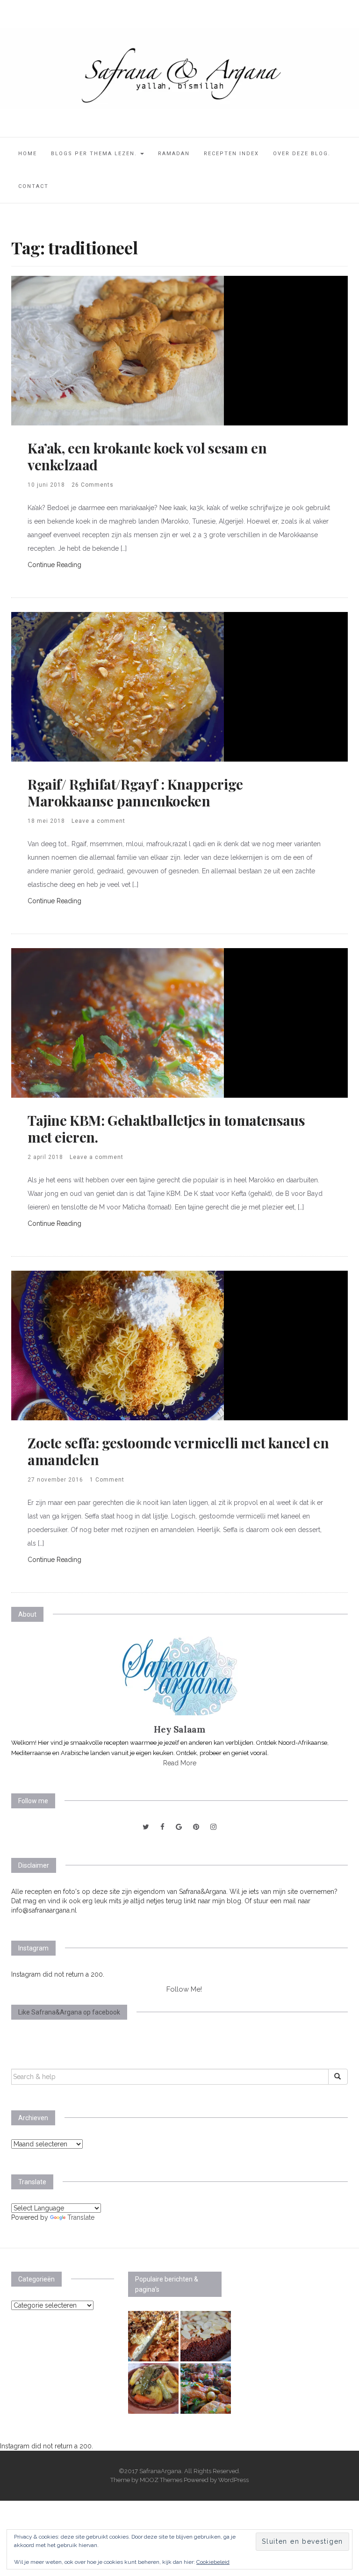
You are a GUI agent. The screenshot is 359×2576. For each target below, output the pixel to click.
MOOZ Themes (161, 2480)
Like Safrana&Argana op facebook (69, 2012)
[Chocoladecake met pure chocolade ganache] (206, 2336)
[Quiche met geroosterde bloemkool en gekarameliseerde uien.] (153, 2336)
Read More (180, 1763)
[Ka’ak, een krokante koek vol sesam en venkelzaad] (118, 350)
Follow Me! (184, 1989)
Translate (81, 2217)
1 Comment (107, 1480)
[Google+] (179, 1827)
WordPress (233, 2480)
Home (28, 154)
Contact (33, 186)
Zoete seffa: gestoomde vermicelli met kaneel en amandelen (178, 1451)
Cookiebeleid (213, 2562)
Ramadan (174, 154)
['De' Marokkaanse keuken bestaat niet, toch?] (153, 2389)
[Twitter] (146, 1827)
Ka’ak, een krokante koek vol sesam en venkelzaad (147, 456)
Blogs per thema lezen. (95, 154)
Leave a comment (98, 821)
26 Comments (93, 485)
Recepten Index (231, 154)
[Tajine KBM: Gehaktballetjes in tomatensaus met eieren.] (118, 1022)
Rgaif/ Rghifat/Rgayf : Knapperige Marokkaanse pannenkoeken (135, 792)
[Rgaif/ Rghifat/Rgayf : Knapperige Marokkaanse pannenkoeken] (118, 686)
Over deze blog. (302, 154)
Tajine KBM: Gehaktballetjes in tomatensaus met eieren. (166, 1129)
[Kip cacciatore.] (206, 2389)
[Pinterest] (196, 1827)
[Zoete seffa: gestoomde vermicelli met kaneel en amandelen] (118, 1345)
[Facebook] (162, 1827)
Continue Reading (54, 565)
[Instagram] (213, 1827)
